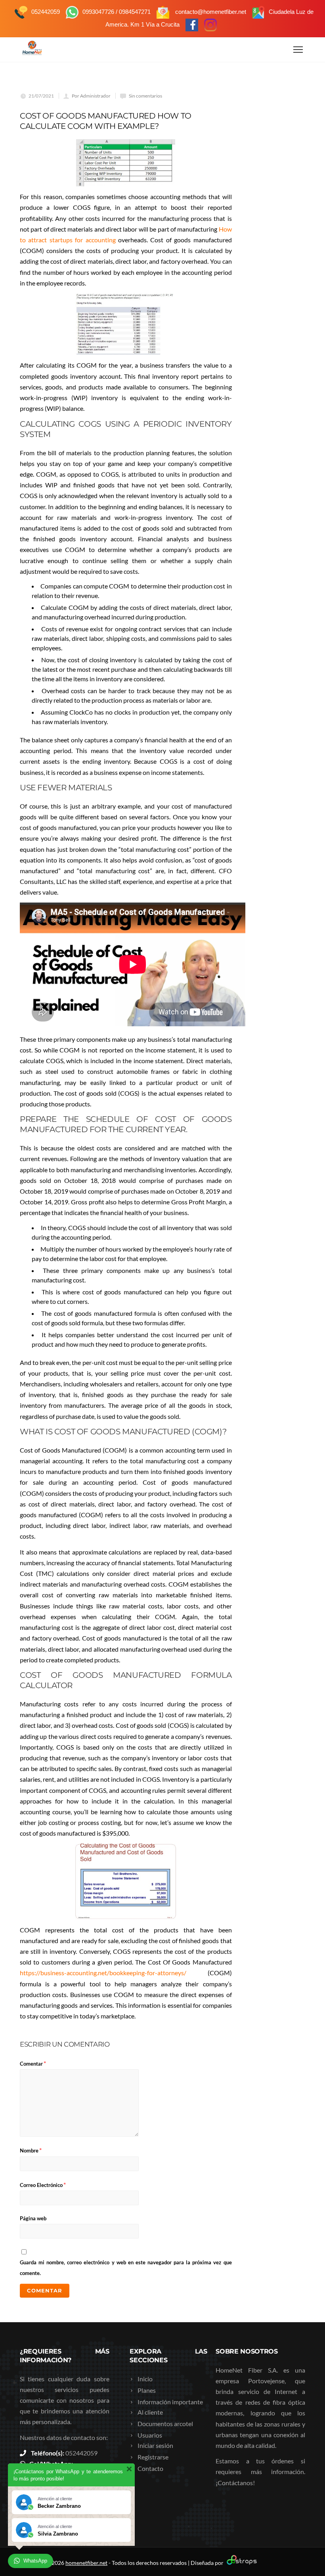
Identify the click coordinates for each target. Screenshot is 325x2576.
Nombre (31, 2150)
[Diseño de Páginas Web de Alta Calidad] (241, 2563)
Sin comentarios (145, 96)
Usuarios (150, 2435)
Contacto (150, 2468)
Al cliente (150, 2412)
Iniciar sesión (155, 2445)
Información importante (170, 2402)
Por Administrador (91, 96)
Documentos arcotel (165, 2424)
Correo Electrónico (43, 2184)
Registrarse (153, 2457)
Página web (33, 2218)
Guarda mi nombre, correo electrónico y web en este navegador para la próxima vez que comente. (126, 2268)
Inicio (145, 2379)
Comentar (33, 2063)
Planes (147, 2390)
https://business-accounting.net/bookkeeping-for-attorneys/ (103, 1973)
